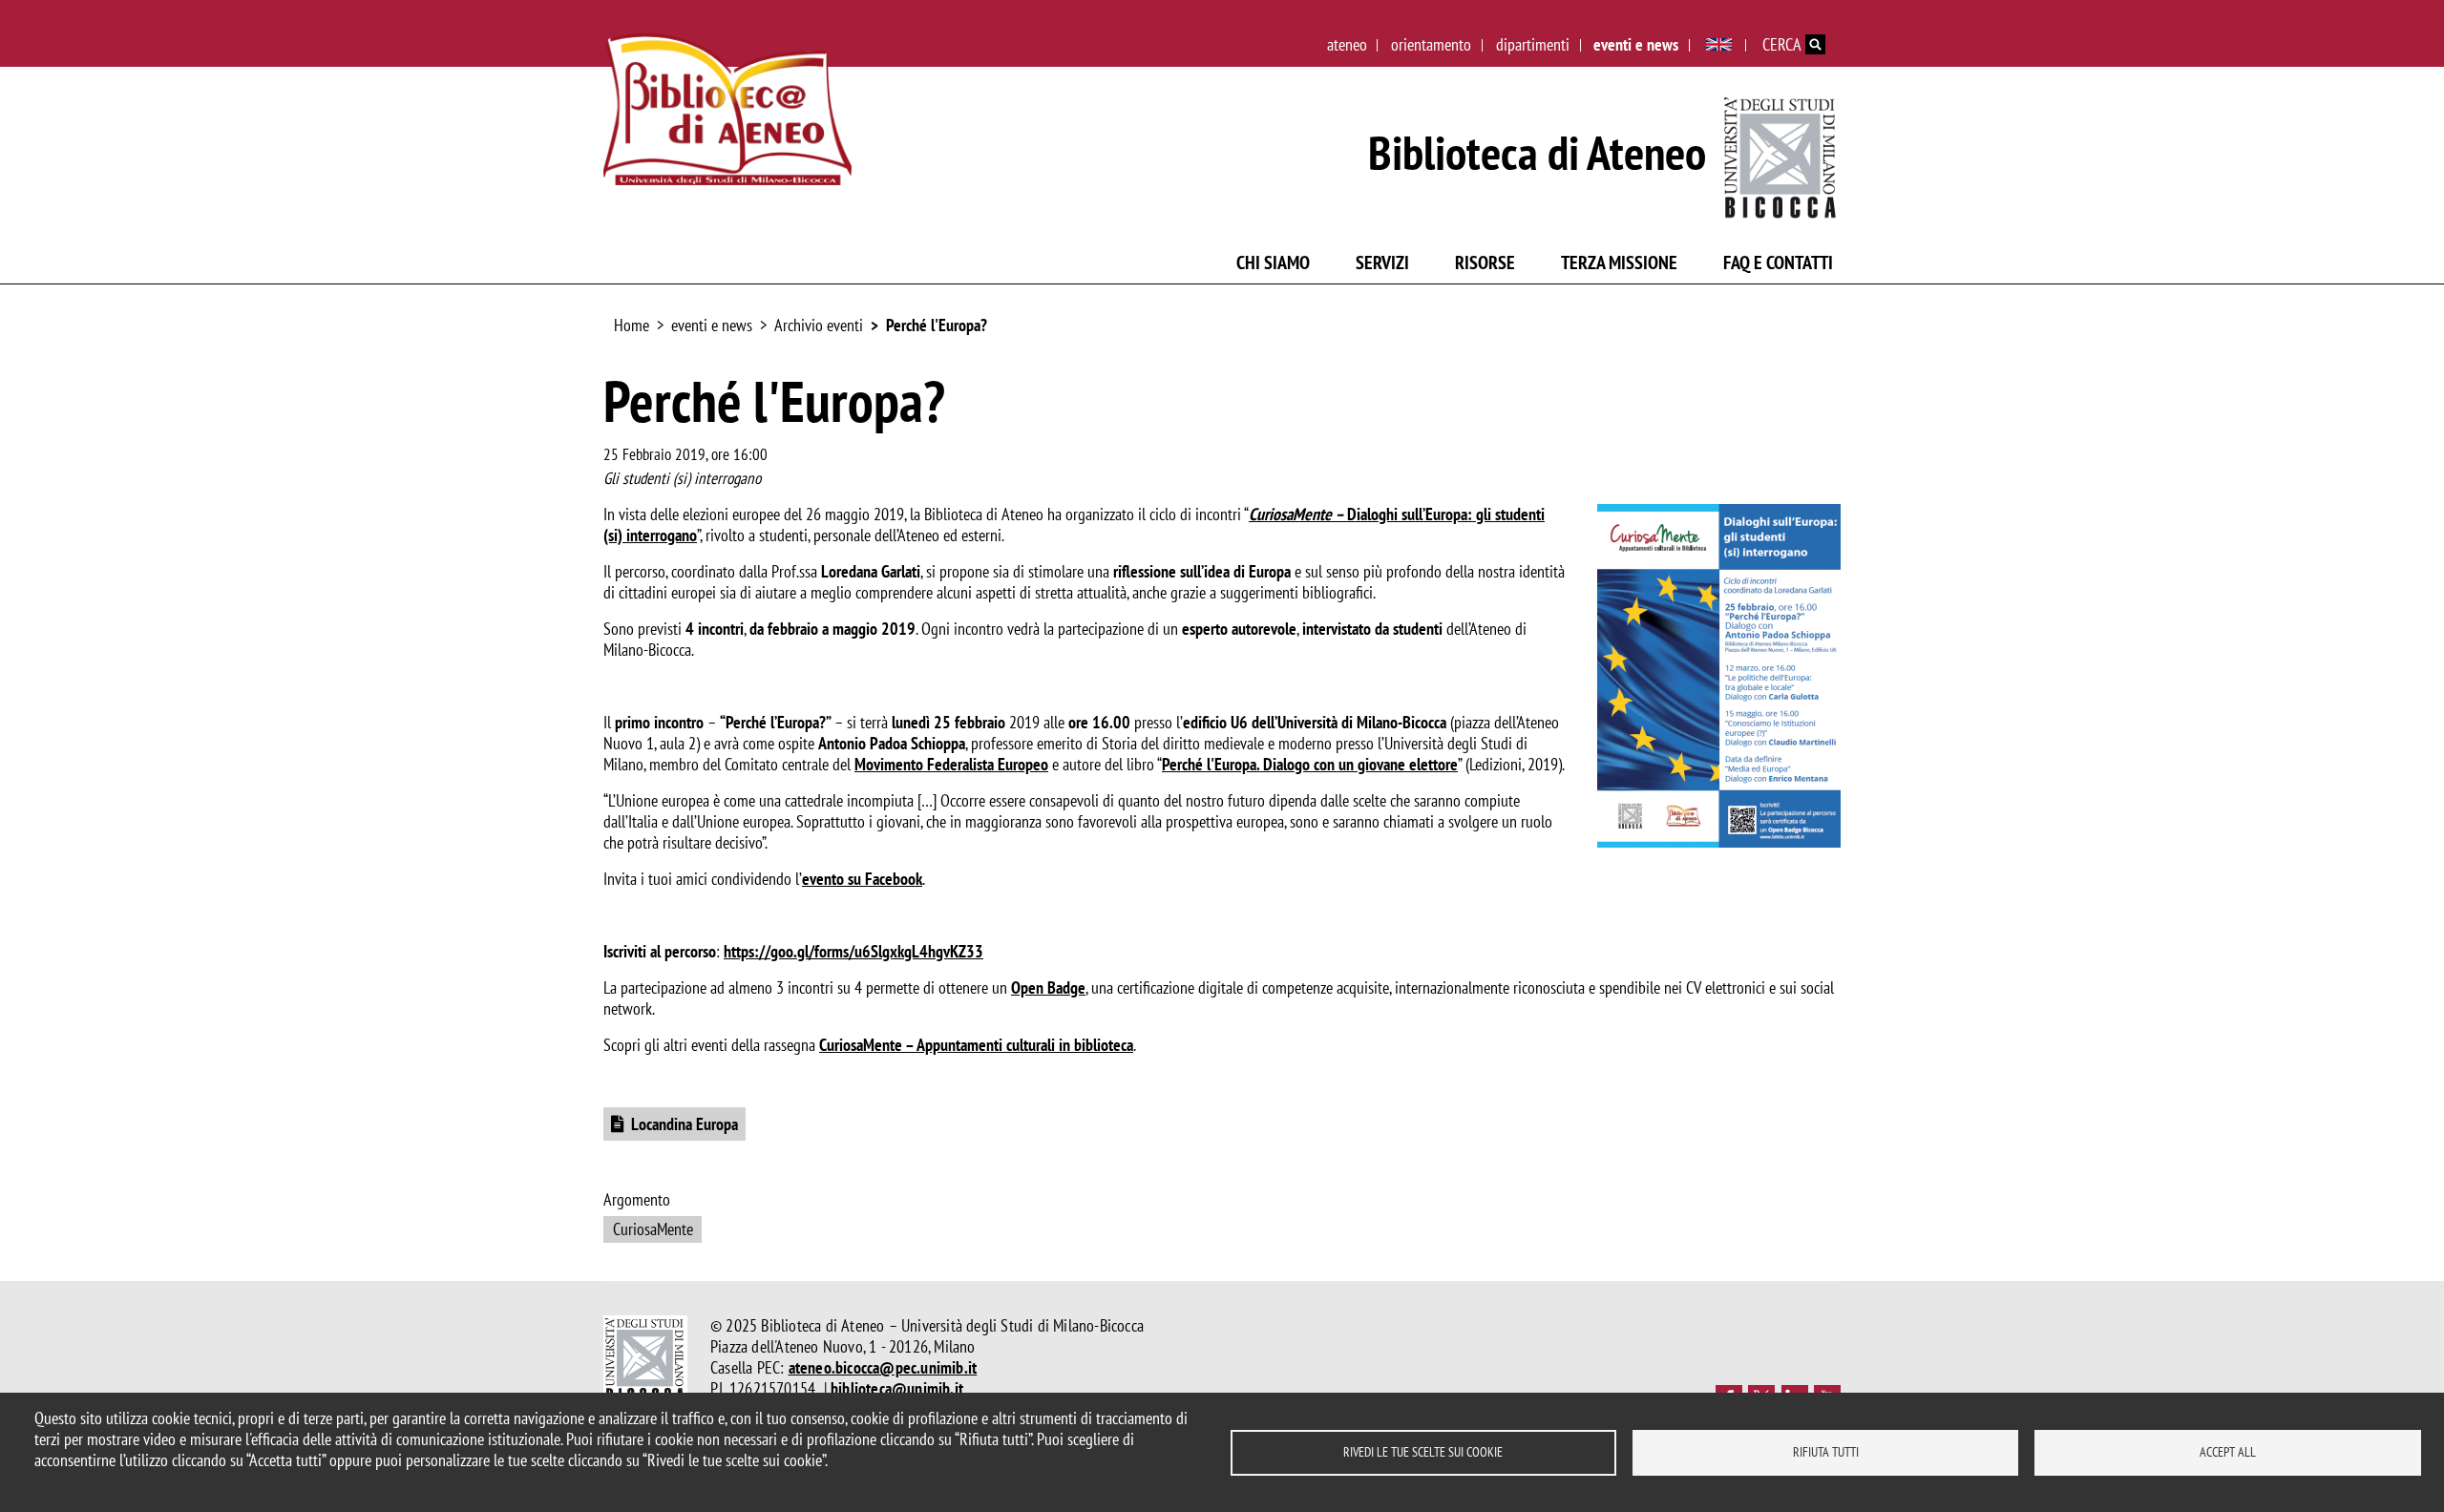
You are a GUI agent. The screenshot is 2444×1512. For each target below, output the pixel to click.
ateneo (1347, 44)
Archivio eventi (819, 325)
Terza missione (1619, 262)
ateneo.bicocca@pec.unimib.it (883, 1367)
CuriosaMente (653, 1229)
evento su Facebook (862, 879)
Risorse (1485, 262)
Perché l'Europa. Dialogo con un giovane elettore (1310, 764)
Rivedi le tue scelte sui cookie (1423, 1452)
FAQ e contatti (1778, 262)
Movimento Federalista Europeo (951, 764)
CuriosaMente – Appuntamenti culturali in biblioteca (976, 1045)
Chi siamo (1273, 262)
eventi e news (1636, 44)
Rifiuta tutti (1826, 1452)
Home (632, 325)
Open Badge (1048, 987)
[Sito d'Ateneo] (1781, 153)
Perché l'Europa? (937, 325)
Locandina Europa (685, 1124)
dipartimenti (1533, 44)
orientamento (1431, 44)
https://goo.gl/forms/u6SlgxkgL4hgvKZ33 (853, 951)
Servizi (1382, 262)
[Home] (727, 109)
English (1719, 45)
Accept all (2228, 1452)
